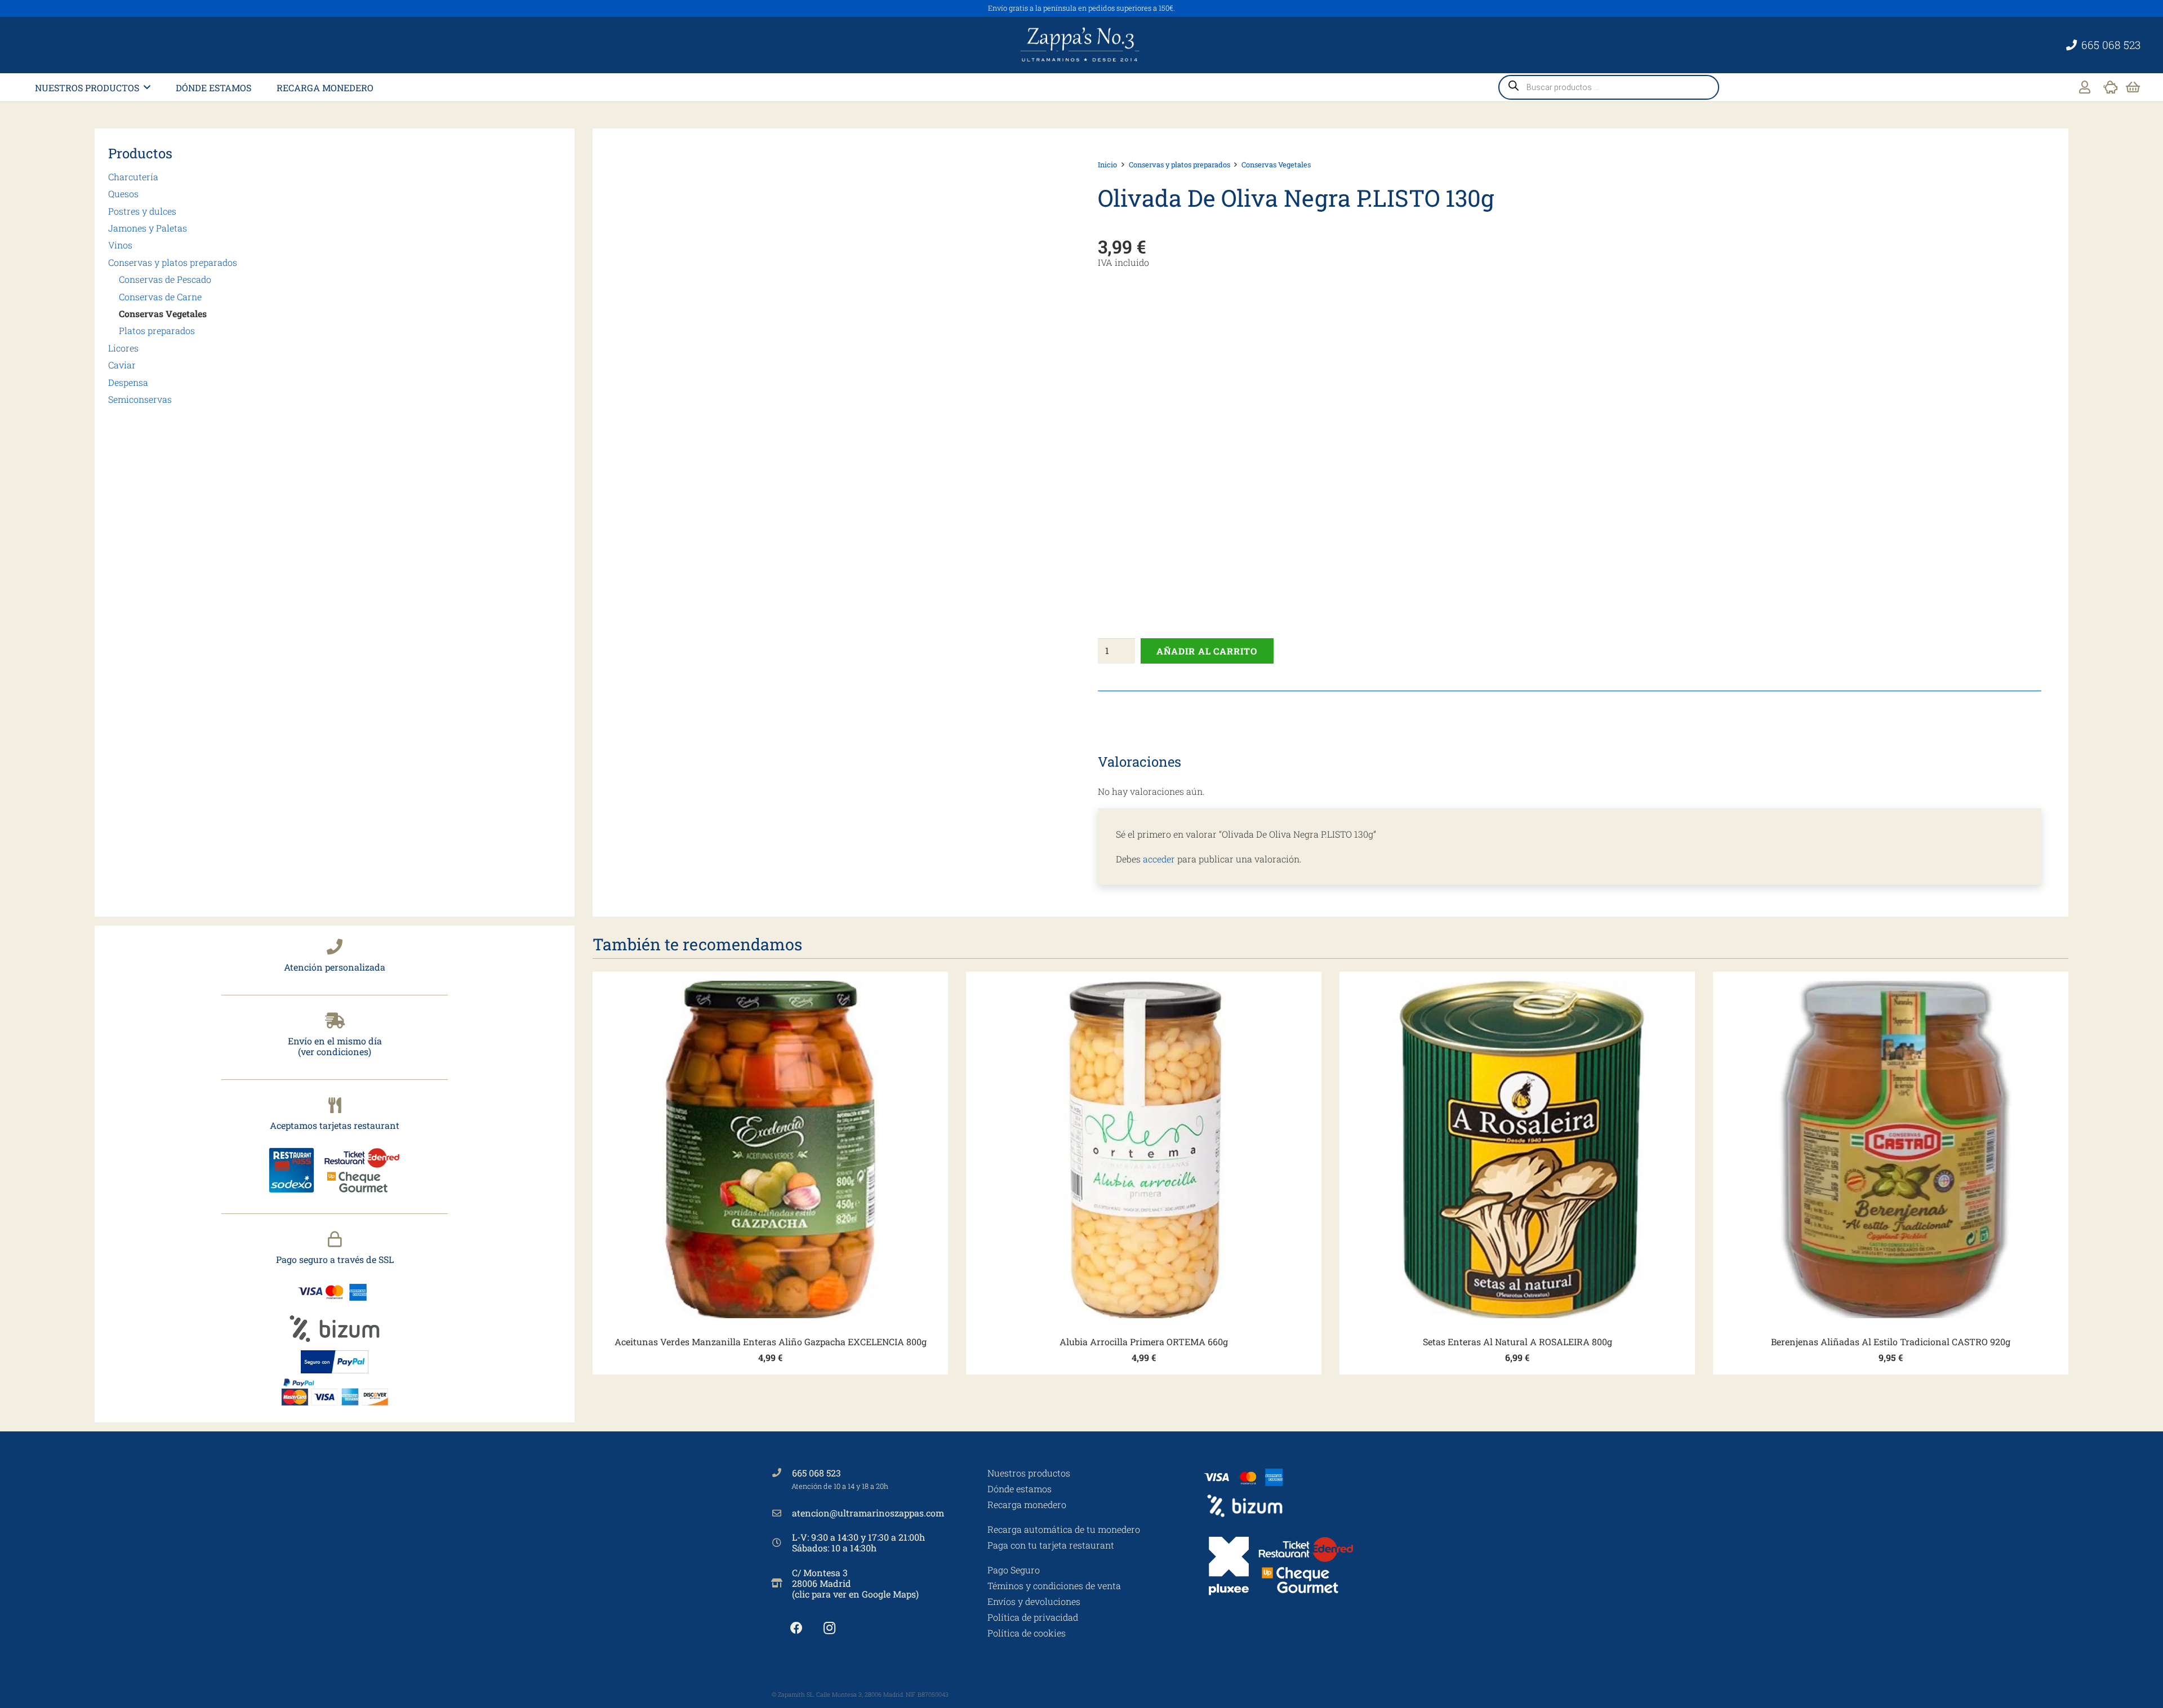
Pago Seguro (1014, 1570)
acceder (1159, 859)
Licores (123, 348)
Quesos (123, 194)
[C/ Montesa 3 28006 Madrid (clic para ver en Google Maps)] (782, 1583)
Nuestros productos (1029, 1473)
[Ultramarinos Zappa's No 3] (1081, 45)
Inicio (1107, 164)
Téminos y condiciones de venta (1054, 1585)
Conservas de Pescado (165, 279)
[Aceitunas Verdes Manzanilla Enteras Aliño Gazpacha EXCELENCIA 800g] (770, 1149)
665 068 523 (816, 1473)
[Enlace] (2085, 87)
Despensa (128, 382)
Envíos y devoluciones (1034, 1601)
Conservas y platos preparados (173, 262)
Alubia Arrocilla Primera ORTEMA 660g (1144, 1342)
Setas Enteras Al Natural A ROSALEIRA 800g (1517, 1342)
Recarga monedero (1027, 1504)
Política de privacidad (1033, 1617)
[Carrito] (2133, 87)
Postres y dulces (142, 211)
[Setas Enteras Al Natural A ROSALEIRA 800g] (1517, 1149)
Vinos (120, 245)
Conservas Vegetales (163, 313)
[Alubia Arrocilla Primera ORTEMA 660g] (1144, 1149)
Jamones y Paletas (148, 228)
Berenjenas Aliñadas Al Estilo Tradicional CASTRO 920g (1891, 1342)
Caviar (122, 365)
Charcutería (133, 177)
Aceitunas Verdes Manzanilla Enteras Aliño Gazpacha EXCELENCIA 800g (771, 1342)
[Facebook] (796, 1628)
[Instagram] (829, 1628)
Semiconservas (140, 399)
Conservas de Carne (160, 297)
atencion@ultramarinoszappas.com (868, 1513)
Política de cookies (1027, 1633)
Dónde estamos (1020, 1489)
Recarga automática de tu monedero (1064, 1529)
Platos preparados (157, 330)
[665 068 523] (782, 1473)
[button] (147, 87)
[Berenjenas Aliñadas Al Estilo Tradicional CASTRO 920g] (1891, 1149)
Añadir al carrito (1207, 651)
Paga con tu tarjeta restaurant (1051, 1545)
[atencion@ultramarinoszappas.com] (782, 1513)
